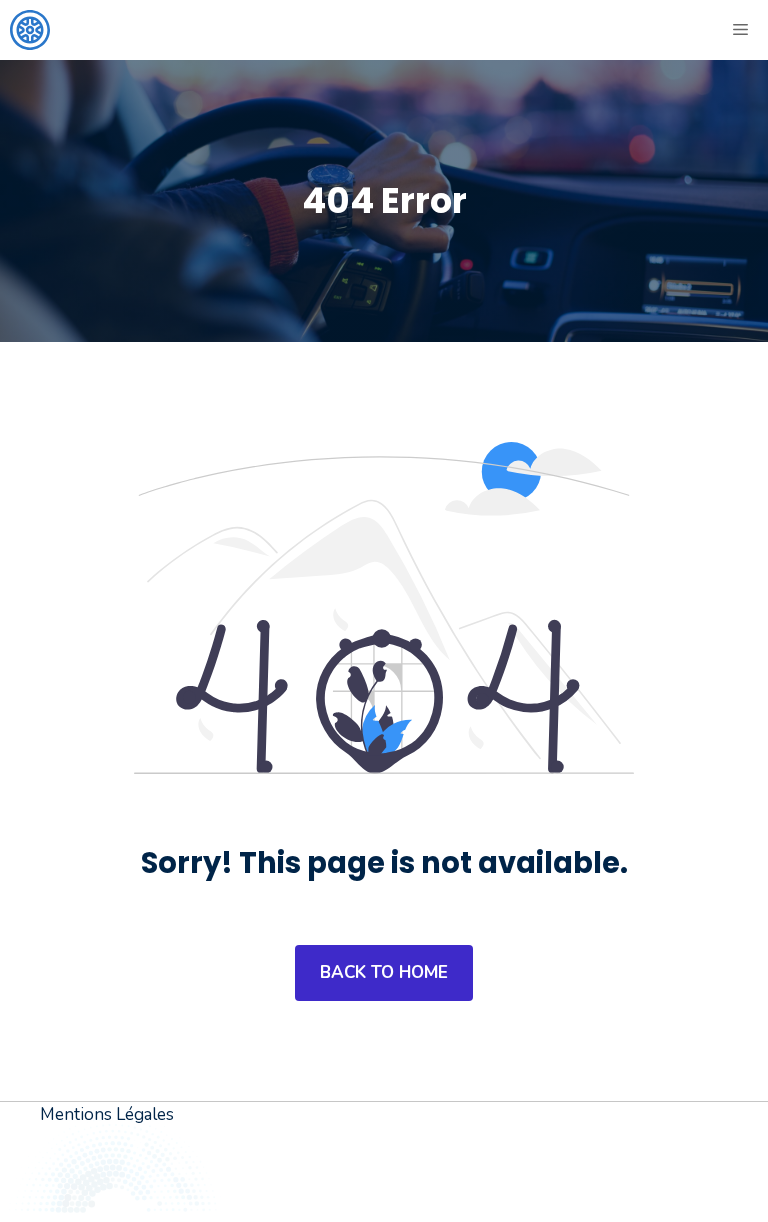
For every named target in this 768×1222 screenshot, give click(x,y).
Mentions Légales (107, 1114)
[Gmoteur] (30, 30)
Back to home (384, 972)
